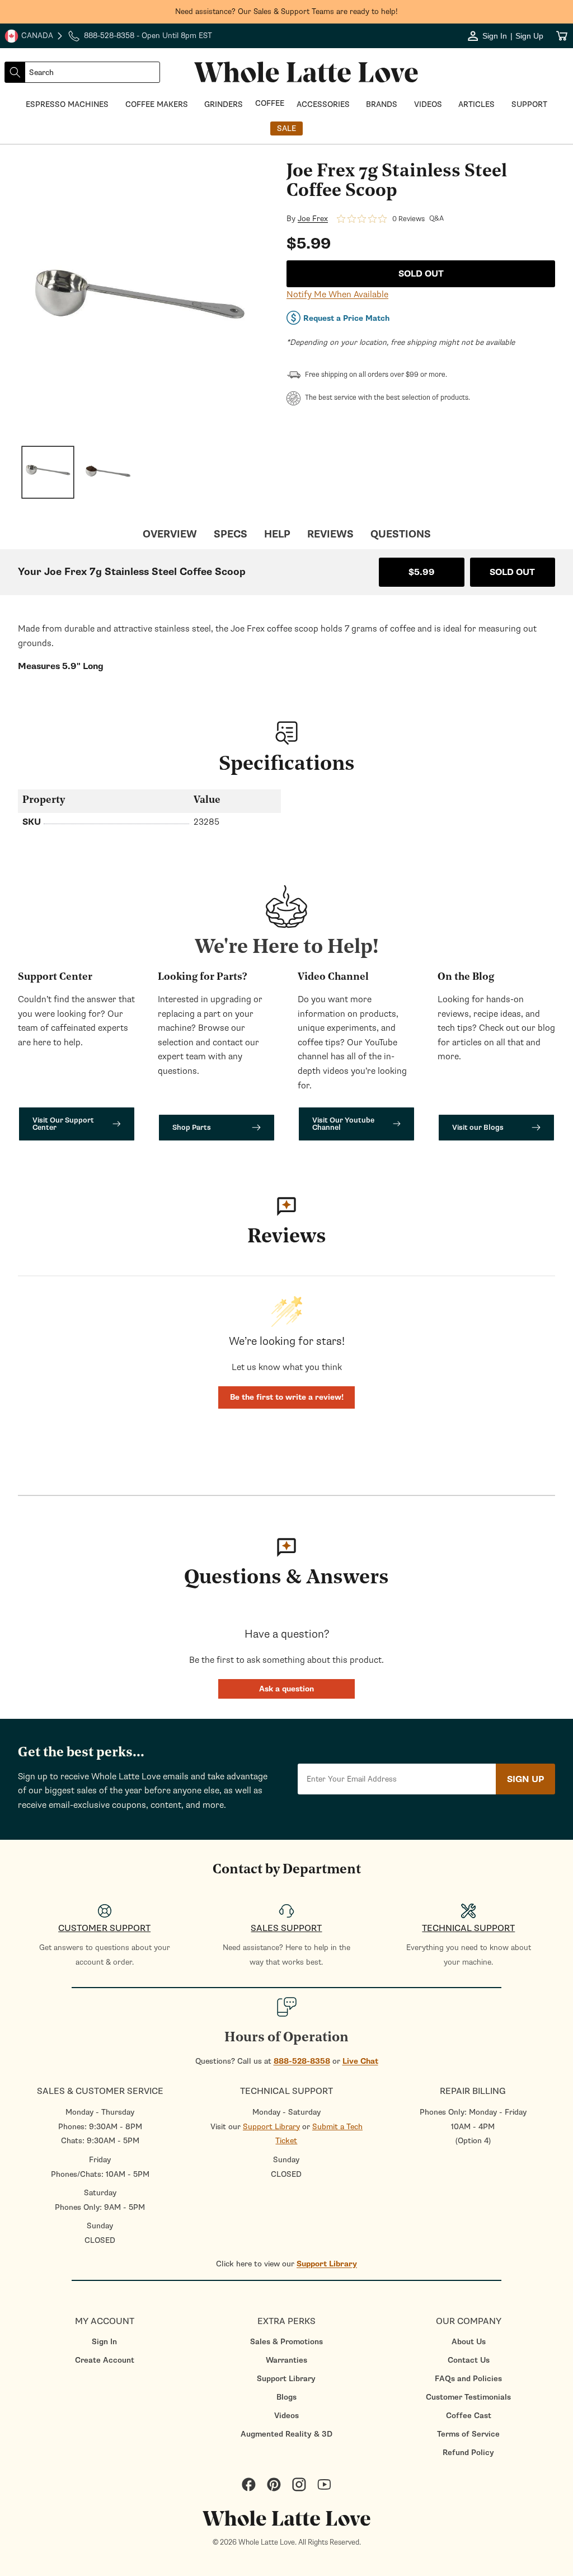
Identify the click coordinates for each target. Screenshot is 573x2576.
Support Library (271, 2127)
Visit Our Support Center (63, 1124)
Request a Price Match (346, 318)
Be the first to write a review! (287, 1397)
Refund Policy (468, 2453)
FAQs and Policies (468, 2379)
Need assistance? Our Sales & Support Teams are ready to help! (286, 11)
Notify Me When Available (337, 294)
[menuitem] (104, 2342)
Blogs (286, 2397)
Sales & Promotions (286, 2342)
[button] (286, 1689)
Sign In (104, 2342)
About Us (469, 2342)
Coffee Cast (469, 2416)
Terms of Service (468, 2434)
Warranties (286, 2360)
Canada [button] (29, 37)
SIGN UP (525, 1779)
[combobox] (92, 72)
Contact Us (469, 2360)
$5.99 (422, 572)
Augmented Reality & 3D (286, 2434)
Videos (286, 2416)
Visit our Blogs (478, 1127)
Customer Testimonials (468, 2397)
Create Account (105, 2360)
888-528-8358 (302, 2061)
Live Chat (360, 2061)
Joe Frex (313, 219)
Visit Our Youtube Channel (343, 1124)
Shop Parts (192, 1127)
